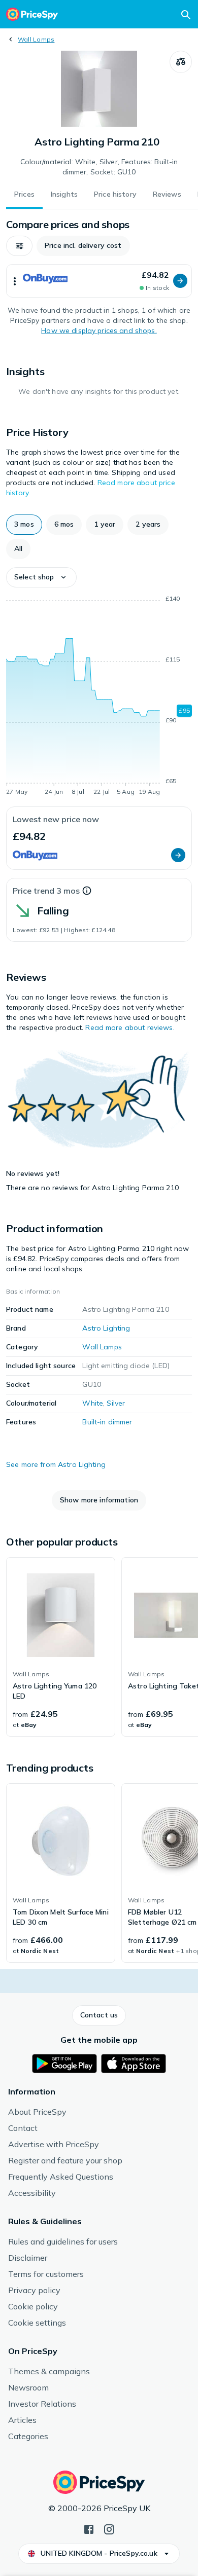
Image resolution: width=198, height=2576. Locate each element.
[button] (19, 246)
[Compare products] (181, 62)
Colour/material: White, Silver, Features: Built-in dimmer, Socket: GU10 (99, 167)
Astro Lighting (106, 1328)
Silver (116, 1403)
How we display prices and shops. (99, 330)
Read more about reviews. (130, 1027)
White (93, 1403)
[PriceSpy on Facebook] (89, 2528)
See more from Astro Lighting (56, 1464)
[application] (99, 697)
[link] (61, 1647)
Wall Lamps (36, 39)
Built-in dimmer (107, 1422)
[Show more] (15, 281)
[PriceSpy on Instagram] (109, 2528)
